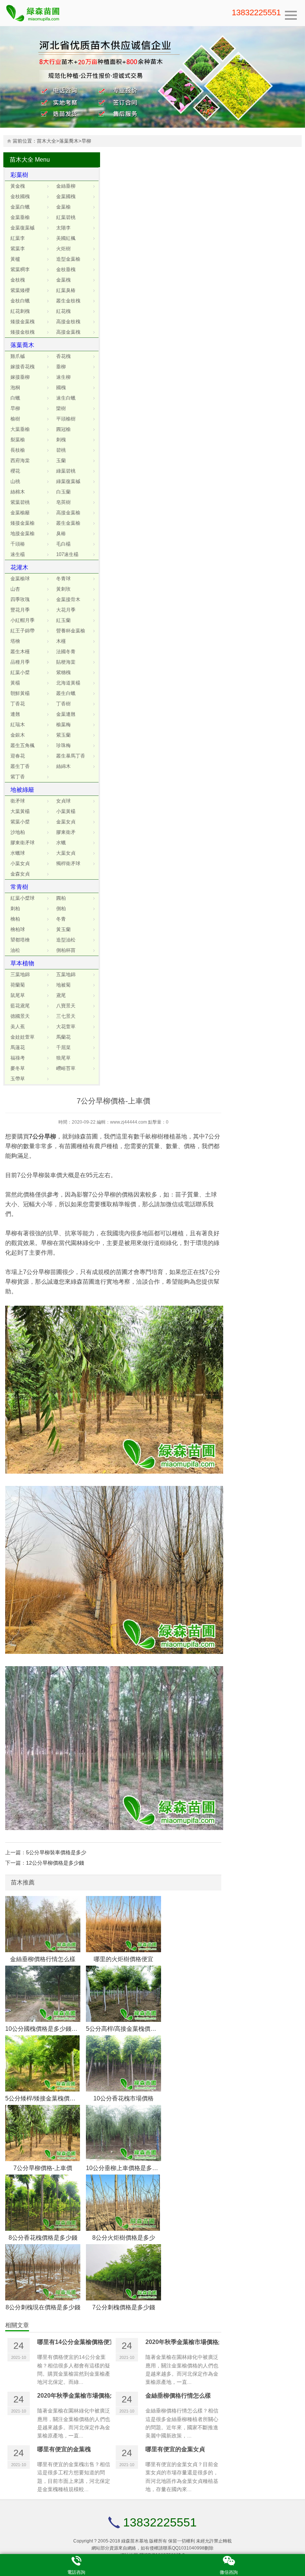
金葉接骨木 (68, 599)
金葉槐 (63, 280)
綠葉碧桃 (66, 471)
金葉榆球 (20, 579)
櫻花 (15, 471)
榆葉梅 (63, 725)
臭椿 (61, 533)
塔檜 (15, 641)
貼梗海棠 (66, 662)
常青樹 (19, 887)
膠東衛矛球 (23, 843)
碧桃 (61, 450)
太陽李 (63, 228)
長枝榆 (18, 450)
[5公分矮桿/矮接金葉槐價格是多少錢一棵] (43, 2063)
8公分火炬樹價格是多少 (124, 2237)
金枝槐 (18, 280)
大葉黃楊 (20, 811)
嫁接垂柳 (20, 377)
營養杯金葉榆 (71, 631)
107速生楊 (67, 554)
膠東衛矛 (66, 832)
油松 (15, 950)
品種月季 (20, 662)
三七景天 (66, 1016)
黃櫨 (15, 259)
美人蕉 (18, 1027)
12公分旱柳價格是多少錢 (55, 1863)
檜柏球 (18, 929)
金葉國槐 (66, 196)
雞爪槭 (18, 356)
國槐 (61, 387)
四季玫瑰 (20, 599)
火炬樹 (63, 249)
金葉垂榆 (20, 217)
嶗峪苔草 (66, 1068)
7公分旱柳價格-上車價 (43, 2168)
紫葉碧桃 (20, 502)
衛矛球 (18, 801)
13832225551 (256, 12)
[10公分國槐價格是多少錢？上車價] (43, 1994)
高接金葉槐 (68, 332)
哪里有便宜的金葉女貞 (175, 2449)
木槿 (61, 641)
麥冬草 (18, 1068)
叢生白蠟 (66, 693)
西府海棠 (20, 460)
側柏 (61, 909)
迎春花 (18, 756)
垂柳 (61, 367)
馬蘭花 (63, 1037)
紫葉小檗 (20, 822)
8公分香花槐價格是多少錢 (43, 2237)
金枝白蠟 (20, 301)
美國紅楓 (66, 238)
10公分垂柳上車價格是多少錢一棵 (131, 2168)
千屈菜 (63, 1047)
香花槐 (63, 356)
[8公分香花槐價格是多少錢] (43, 2203)
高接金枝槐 (68, 322)
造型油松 (66, 940)
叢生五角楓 (23, 745)
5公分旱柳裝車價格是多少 (56, 1852)
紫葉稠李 (20, 269)
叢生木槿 (20, 652)
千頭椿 (18, 544)
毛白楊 (63, 544)
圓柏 (61, 898)
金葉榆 (63, 207)
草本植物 (22, 963)
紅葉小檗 (20, 672)
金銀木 (18, 735)
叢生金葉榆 (68, 523)
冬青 (61, 919)
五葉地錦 (66, 974)
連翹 (15, 714)
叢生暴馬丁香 (71, 756)
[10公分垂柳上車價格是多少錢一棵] (123, 2133)
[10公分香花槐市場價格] (123, 2063)
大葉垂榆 (20, 429)
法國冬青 (66, 652)
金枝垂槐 (66, 269)
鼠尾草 (18, 995)
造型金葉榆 (68, 259)
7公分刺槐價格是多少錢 (124, 2307)
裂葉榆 (18, 440)
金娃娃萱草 (23, 1037)
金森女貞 (20, 874)
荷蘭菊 (18, 985)
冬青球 (63, 579)
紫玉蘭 (63, 735)
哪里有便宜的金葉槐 (64, 2449)
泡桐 (15, 387)
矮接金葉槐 (23, 322)
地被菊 (63, 985)
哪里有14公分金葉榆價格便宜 (76, 2342)
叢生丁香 (20, 766)
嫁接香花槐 (23, 367)
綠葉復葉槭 (68, 481)
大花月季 (66, 610)
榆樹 (15, 419)
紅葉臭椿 (66, 290)
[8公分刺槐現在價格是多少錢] (43, 2272)
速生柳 (63, 377)
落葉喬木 (69, 141)
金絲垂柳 (66, 186)
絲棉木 (18, 492)
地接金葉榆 (23, 533)
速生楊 (18, 554)
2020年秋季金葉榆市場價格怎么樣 (191, 2342)
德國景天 (20, 1016)
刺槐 (61, 440)
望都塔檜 (20, 940)
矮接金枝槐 (23, 332)
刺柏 (15, 909)
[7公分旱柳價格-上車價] (43, 2133)
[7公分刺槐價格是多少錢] (123, 2272)
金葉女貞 (66, 822)
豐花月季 (20, 610)
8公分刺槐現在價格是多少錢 (43, 2307)
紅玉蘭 (63, 620)
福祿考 (18, 1058)
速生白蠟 (66, 398)
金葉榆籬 (20, 513)
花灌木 (19, 567)
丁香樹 (63, 704)
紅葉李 (18, 238)
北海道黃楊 (68, 683)
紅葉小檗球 (23, 898)
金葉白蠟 (20, 207)
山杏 (15, 589)
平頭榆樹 (66, 419)
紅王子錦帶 (23, 631)
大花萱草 (66, 1027)
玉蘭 (61, 460)
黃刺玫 (63, 589)
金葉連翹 (66, 714)
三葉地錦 (20, 974)
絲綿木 (63, 766)
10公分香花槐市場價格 (123, 2098)
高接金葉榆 (68, 513)
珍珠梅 (63, 745)
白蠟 (15, 398)
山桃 (15, 481)
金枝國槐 (20, 196)
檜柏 (15, 919)
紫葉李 (18, 249)
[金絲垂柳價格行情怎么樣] (43, 1924)
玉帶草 (18, 1079)
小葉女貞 (20, 863)
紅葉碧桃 (66, 217)
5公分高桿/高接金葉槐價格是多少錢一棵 (139, 2029)
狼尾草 (63, 1058)
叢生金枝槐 (68, 301)
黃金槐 (18, 186)
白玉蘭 (63, 492)
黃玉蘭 (63, 929)
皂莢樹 (63, 502)
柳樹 (157, 1136)
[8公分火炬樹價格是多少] (123, 2203)
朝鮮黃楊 (20, 693)
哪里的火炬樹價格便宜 (123, 1959)
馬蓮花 (18, 1047)
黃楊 (15, 683)
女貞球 (63, 801)
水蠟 (61, 843)
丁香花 (18, 704)
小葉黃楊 (66, 811)
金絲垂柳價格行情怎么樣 (43, 1959)
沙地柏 (18, 832)
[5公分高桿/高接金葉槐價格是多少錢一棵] (123, 1994)
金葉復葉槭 (23, 228)
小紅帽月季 (23, 620)
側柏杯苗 (66, 950)
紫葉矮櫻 (20, 290)
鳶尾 (61, 995)
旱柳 (86, 141)
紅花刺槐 (20, 311)
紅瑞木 (18, 725)
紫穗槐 (63, 672)
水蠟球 (18, 853)
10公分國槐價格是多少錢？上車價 (50, 2029)
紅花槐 (63, 311)
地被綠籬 (22, 790)
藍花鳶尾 (20, 1006)
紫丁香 (18, 777)
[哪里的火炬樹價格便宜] (123, 1924)
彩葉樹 (19, 175)
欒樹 (61, 408)
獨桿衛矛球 (68, 863)
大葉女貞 (66, 853)
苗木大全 (46, 141)
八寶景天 (66, 1006)
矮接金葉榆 (23, 523)
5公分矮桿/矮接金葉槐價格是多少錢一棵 (58, 2098)
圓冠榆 (63, 429)
